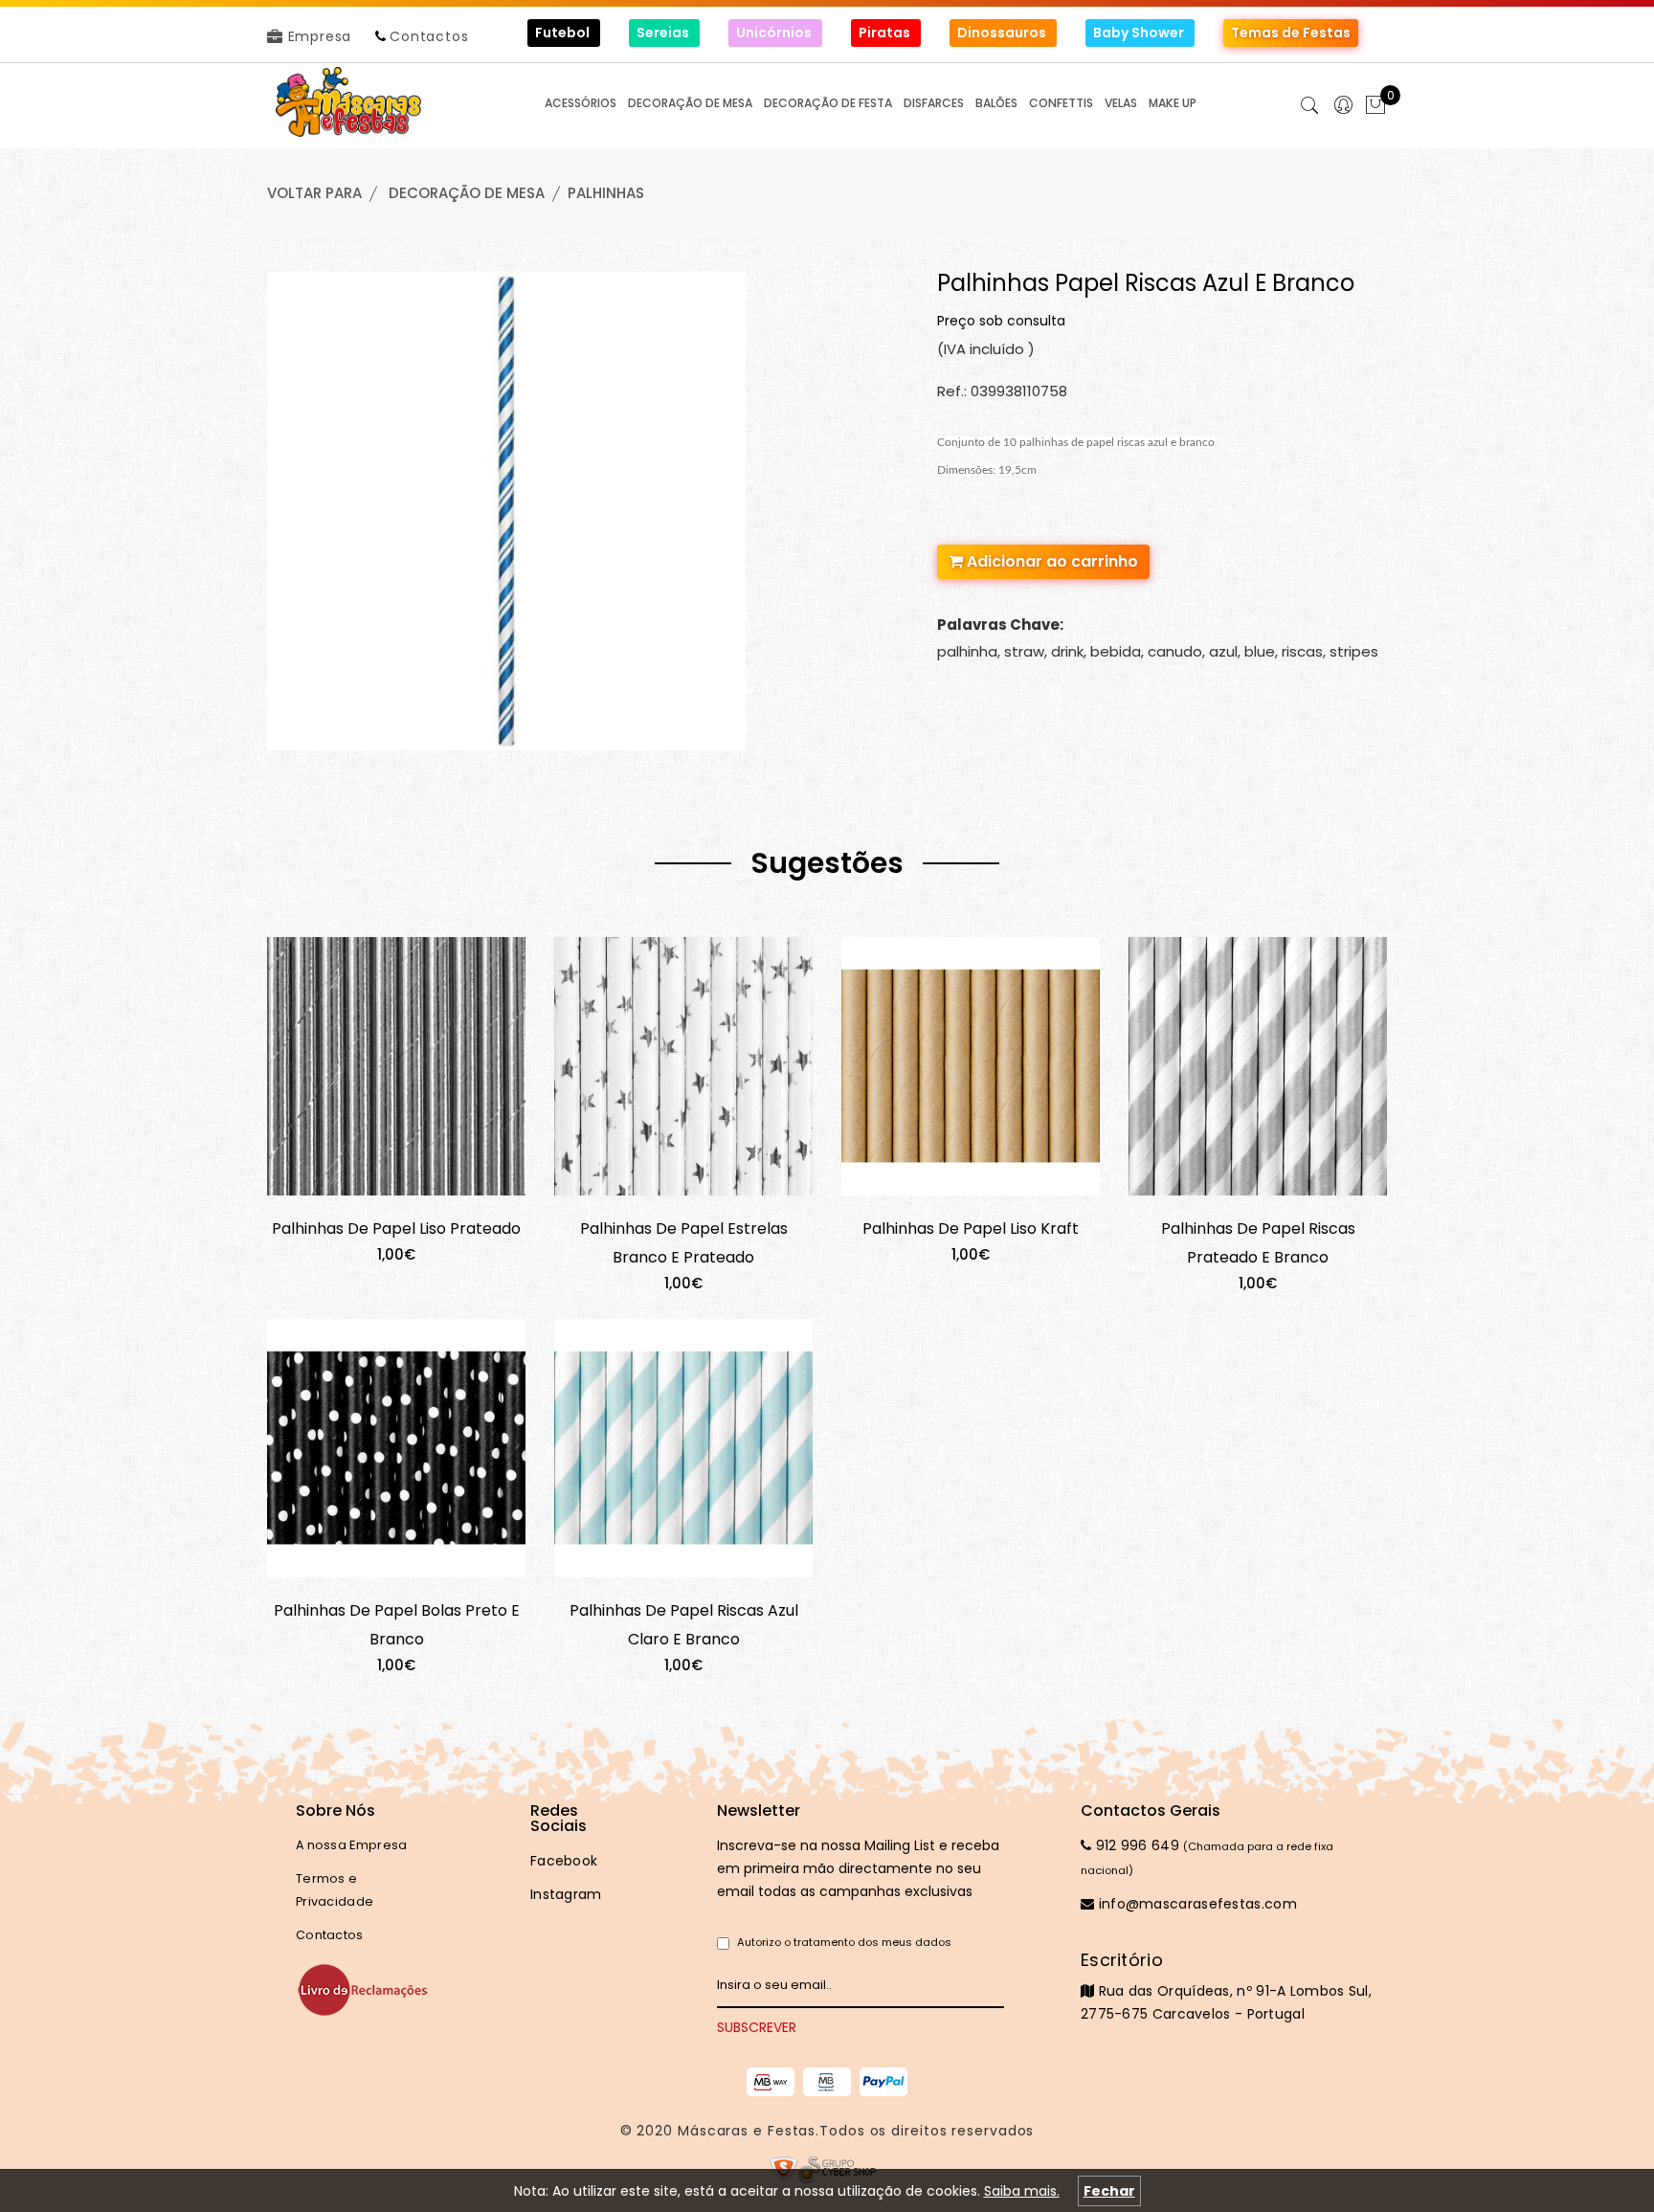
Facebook (564, 1861)
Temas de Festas (1291, 33)
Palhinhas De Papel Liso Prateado (396, 1229)
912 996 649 (1135, 1845)
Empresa (317, 36)
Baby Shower (1140, 33)
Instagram (566, 1894)
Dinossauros (1003, 33)
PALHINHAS (606, 193)
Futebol (564, 33)
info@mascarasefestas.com (1196, 1904)
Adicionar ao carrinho (1051, 561)
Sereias (664, 33)
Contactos (429, 36)
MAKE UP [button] (1173, 103)
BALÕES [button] (996, 103)
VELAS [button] (1121, 103)
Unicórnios (775, 33)
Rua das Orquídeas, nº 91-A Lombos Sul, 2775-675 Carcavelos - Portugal (1226, 1986)
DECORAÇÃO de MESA (467, 193)
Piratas (886, 33)
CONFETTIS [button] (1061, 103)
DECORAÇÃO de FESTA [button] (828, 103)
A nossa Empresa (352, 1845)
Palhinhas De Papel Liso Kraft (971, 1229)
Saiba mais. (1022, 2191)
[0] (1375, 107)
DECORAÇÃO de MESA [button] (690, 103)
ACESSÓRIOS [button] (581, 103)
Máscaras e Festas (747, 2131)
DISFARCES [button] (934, 103)
